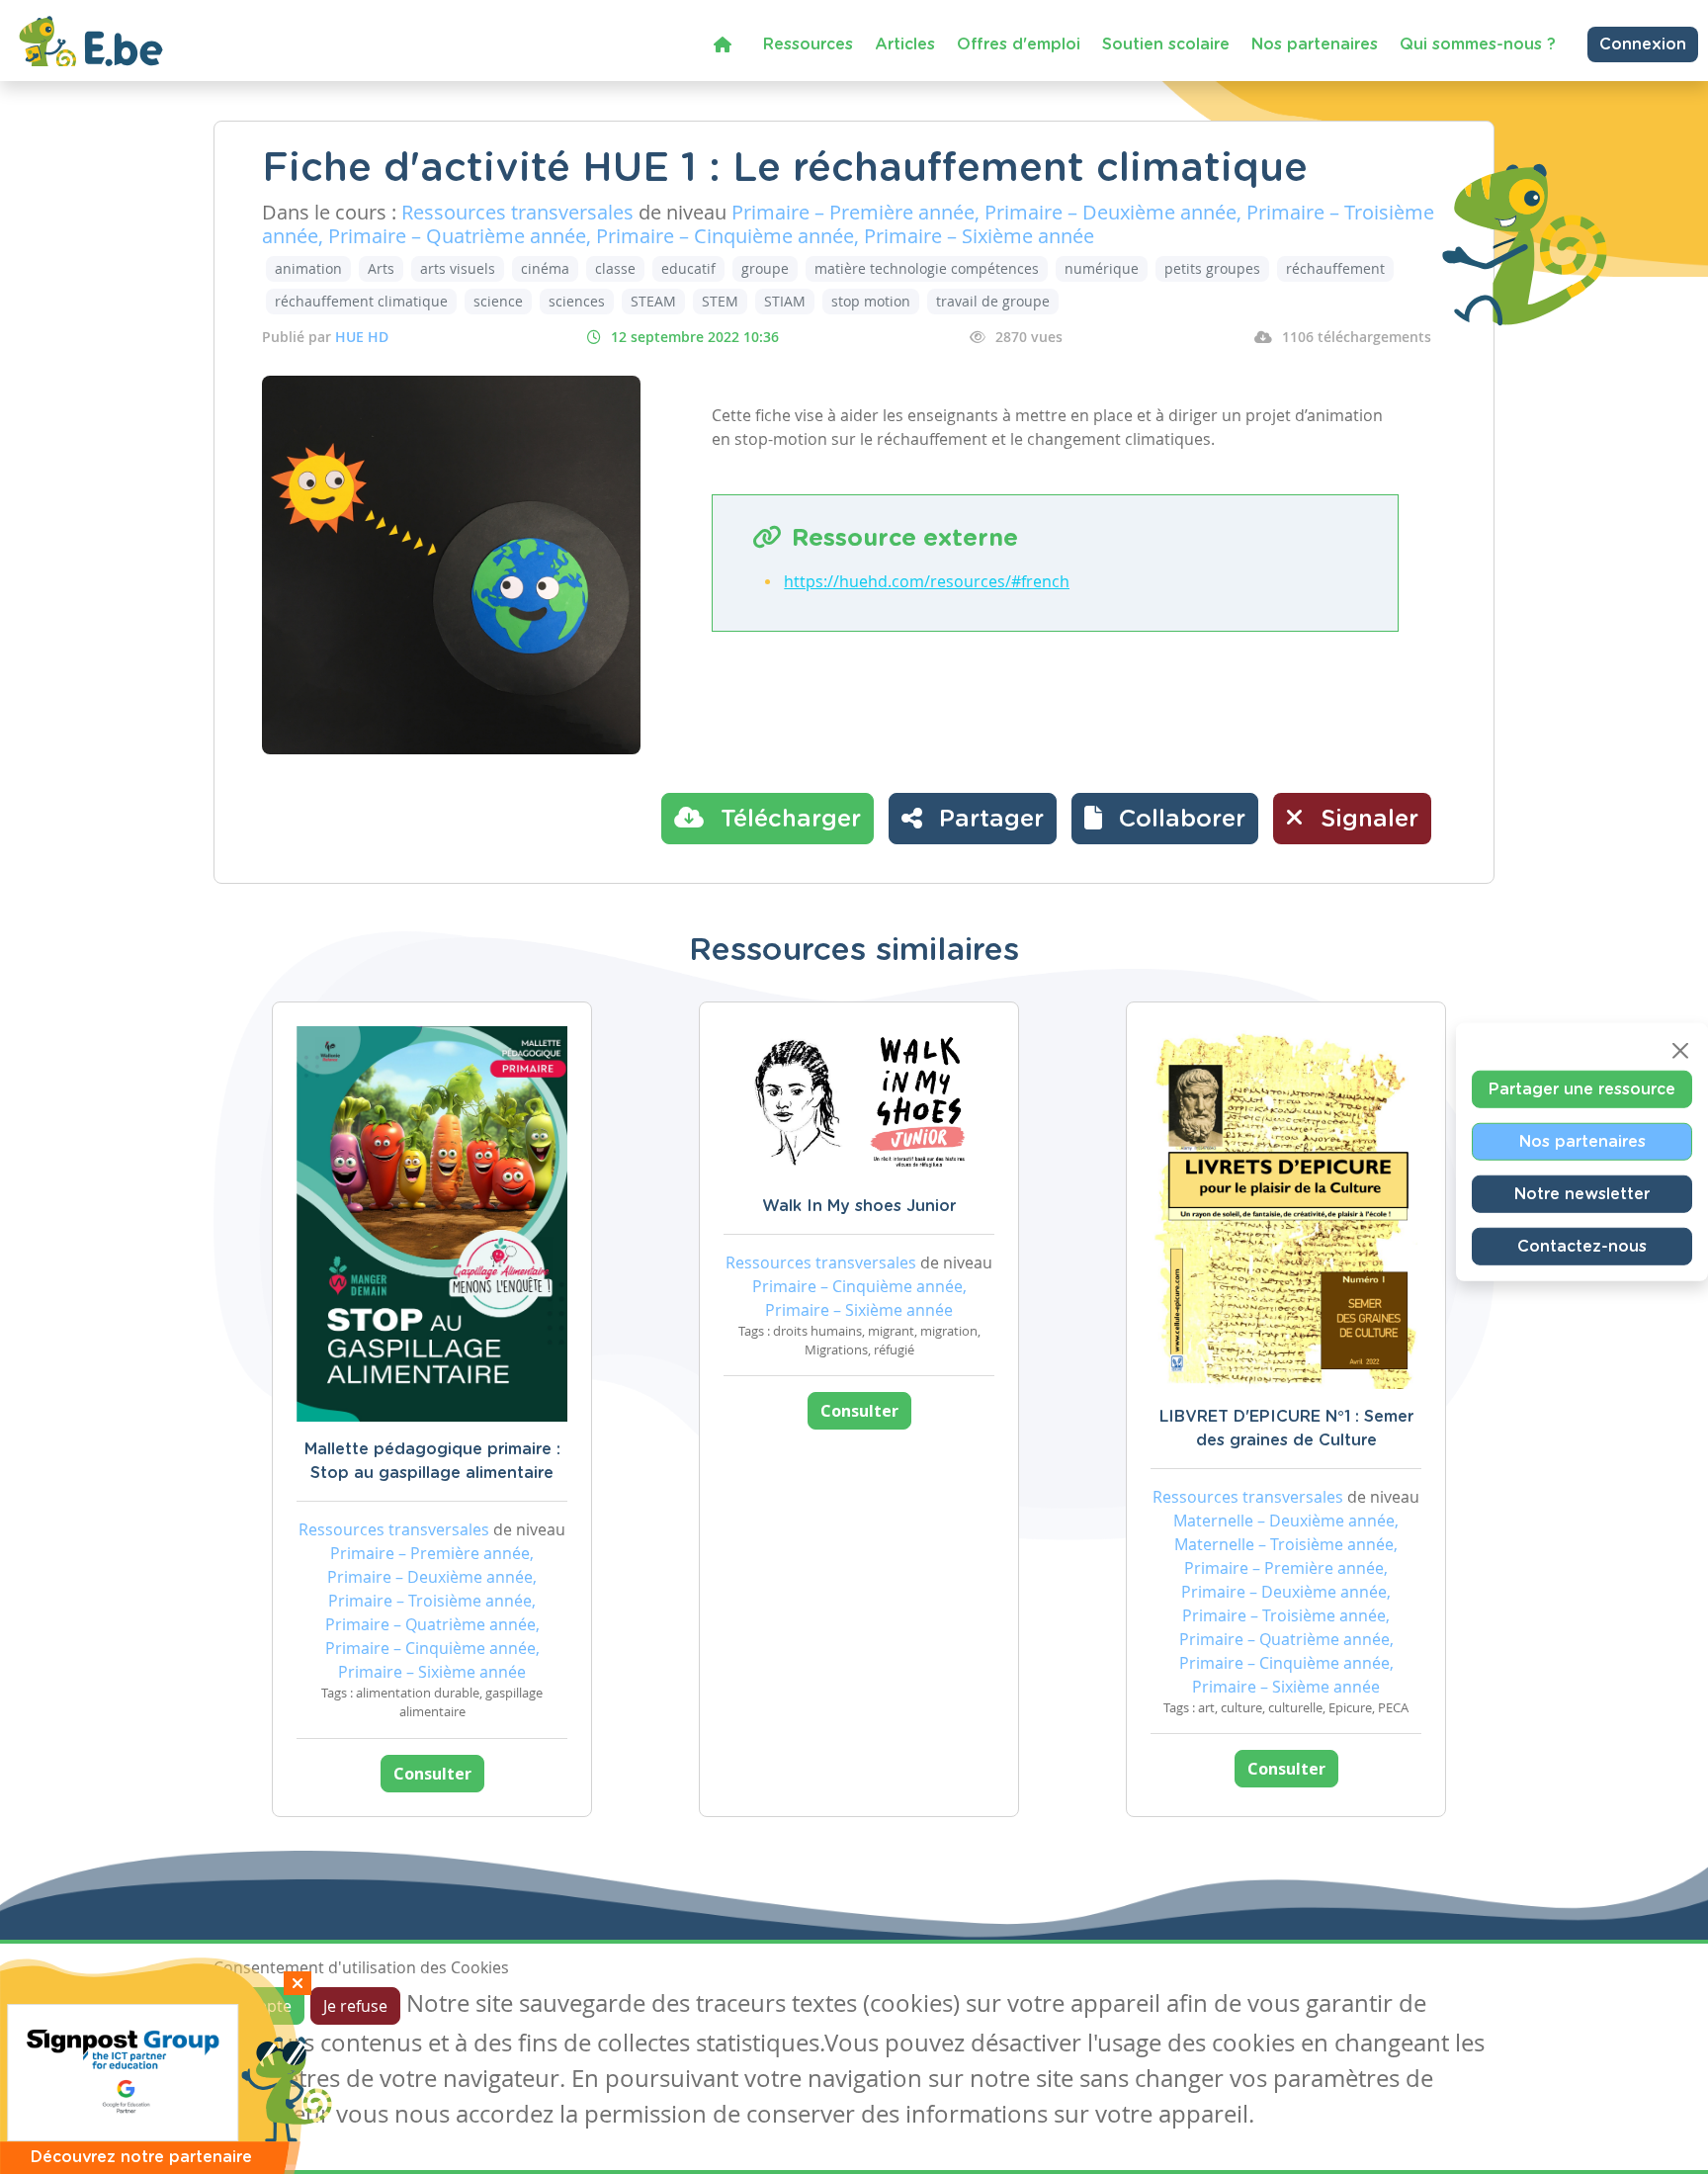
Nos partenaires (1315, 44)
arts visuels (458, 268)
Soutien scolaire (1166, 44)
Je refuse (355, 2006)
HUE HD (362, 337)
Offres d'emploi (1019, 44)
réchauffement (1335, 268)
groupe (765, 268)
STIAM (785, 301)
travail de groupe (993, 301)
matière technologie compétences (927, 268)
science (498, 301)
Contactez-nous (1582, 1246)
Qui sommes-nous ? (1478, 44)
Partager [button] (988, 820)
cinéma (545, 268)
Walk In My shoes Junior (859, 1206)
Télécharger (787, 820)
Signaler (1366, 820)
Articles (905, 44)
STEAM (653, 301)
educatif (688, 268)
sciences (577, 301)
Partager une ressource (1582, 1088)
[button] (1165, 819)
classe (615, 268)
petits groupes (1212, 268)
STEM (720, 301)
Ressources (808, 44)
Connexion (1643, 44)
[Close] (1680, 1050)
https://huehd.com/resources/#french (927, 581)
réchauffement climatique (361, 301)
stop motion (871, 301)
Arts (381, 268)
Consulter (432, 1774)
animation (308, 268)
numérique (1102, 268)
